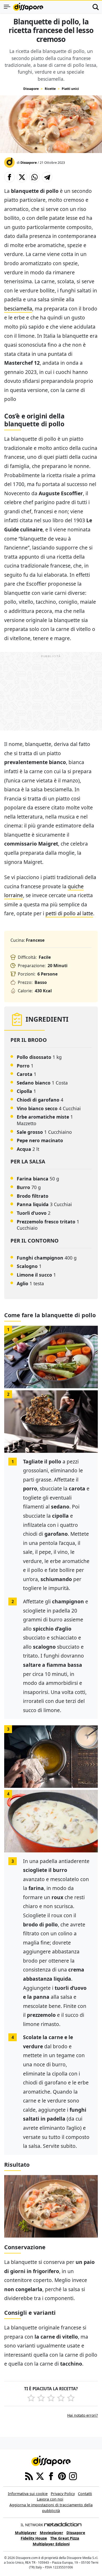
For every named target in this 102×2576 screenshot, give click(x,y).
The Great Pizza (65, 2538)
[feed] (29, 2476)
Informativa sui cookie (28, 2494)
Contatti (85, 2494)
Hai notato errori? (83, 2415)
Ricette (50, 89)
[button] (9, 177)
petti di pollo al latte (69, 913)
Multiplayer (26, 2533)
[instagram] (73, 2476)
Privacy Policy (63, 2494)
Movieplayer (52, 2533)
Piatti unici (70, 89)
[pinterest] (62, 2476)
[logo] (28, 7)
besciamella (18, 309)
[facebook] (51, 2476)
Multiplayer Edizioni (51, 2544)
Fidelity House (34, 2538)
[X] (40, 2476)
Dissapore (31, 89)
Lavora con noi (50, 2499)
